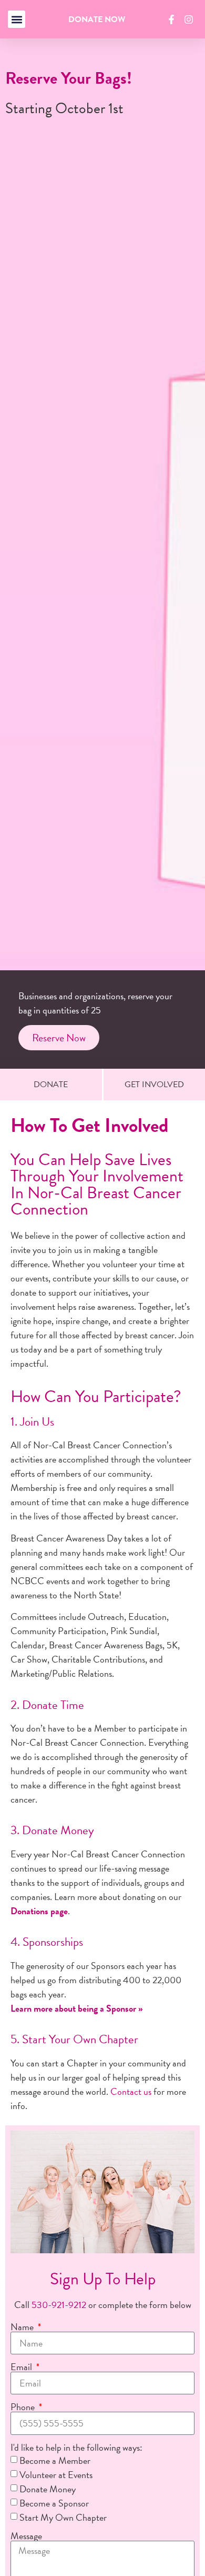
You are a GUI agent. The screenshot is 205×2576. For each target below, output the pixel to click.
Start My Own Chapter (63, 2517)
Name (23, 2327)
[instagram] (190, 19)
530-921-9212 (59, 2305)
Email (22, 2367)
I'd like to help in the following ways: (76, 2448)
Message (26, 2536)
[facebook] (173, 19)
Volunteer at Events (56, 2475)
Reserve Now (59, 1038)
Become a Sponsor (54, 2503)
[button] (17, 19)
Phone (24, 2407)
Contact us (131, 2091)
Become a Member (55, 2460)
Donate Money (48, 2489)
